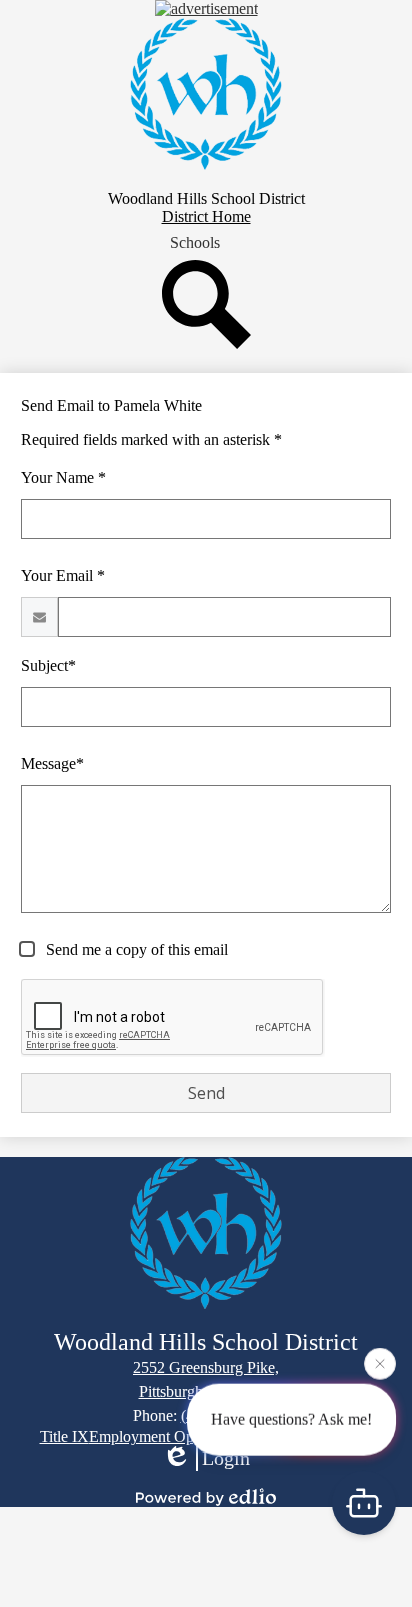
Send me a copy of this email (135, 949)
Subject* (48, 665)
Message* (52, 763)
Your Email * (63, 575)
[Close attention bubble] (380, 1363)
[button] (195, 243)
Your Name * (63, 477)
